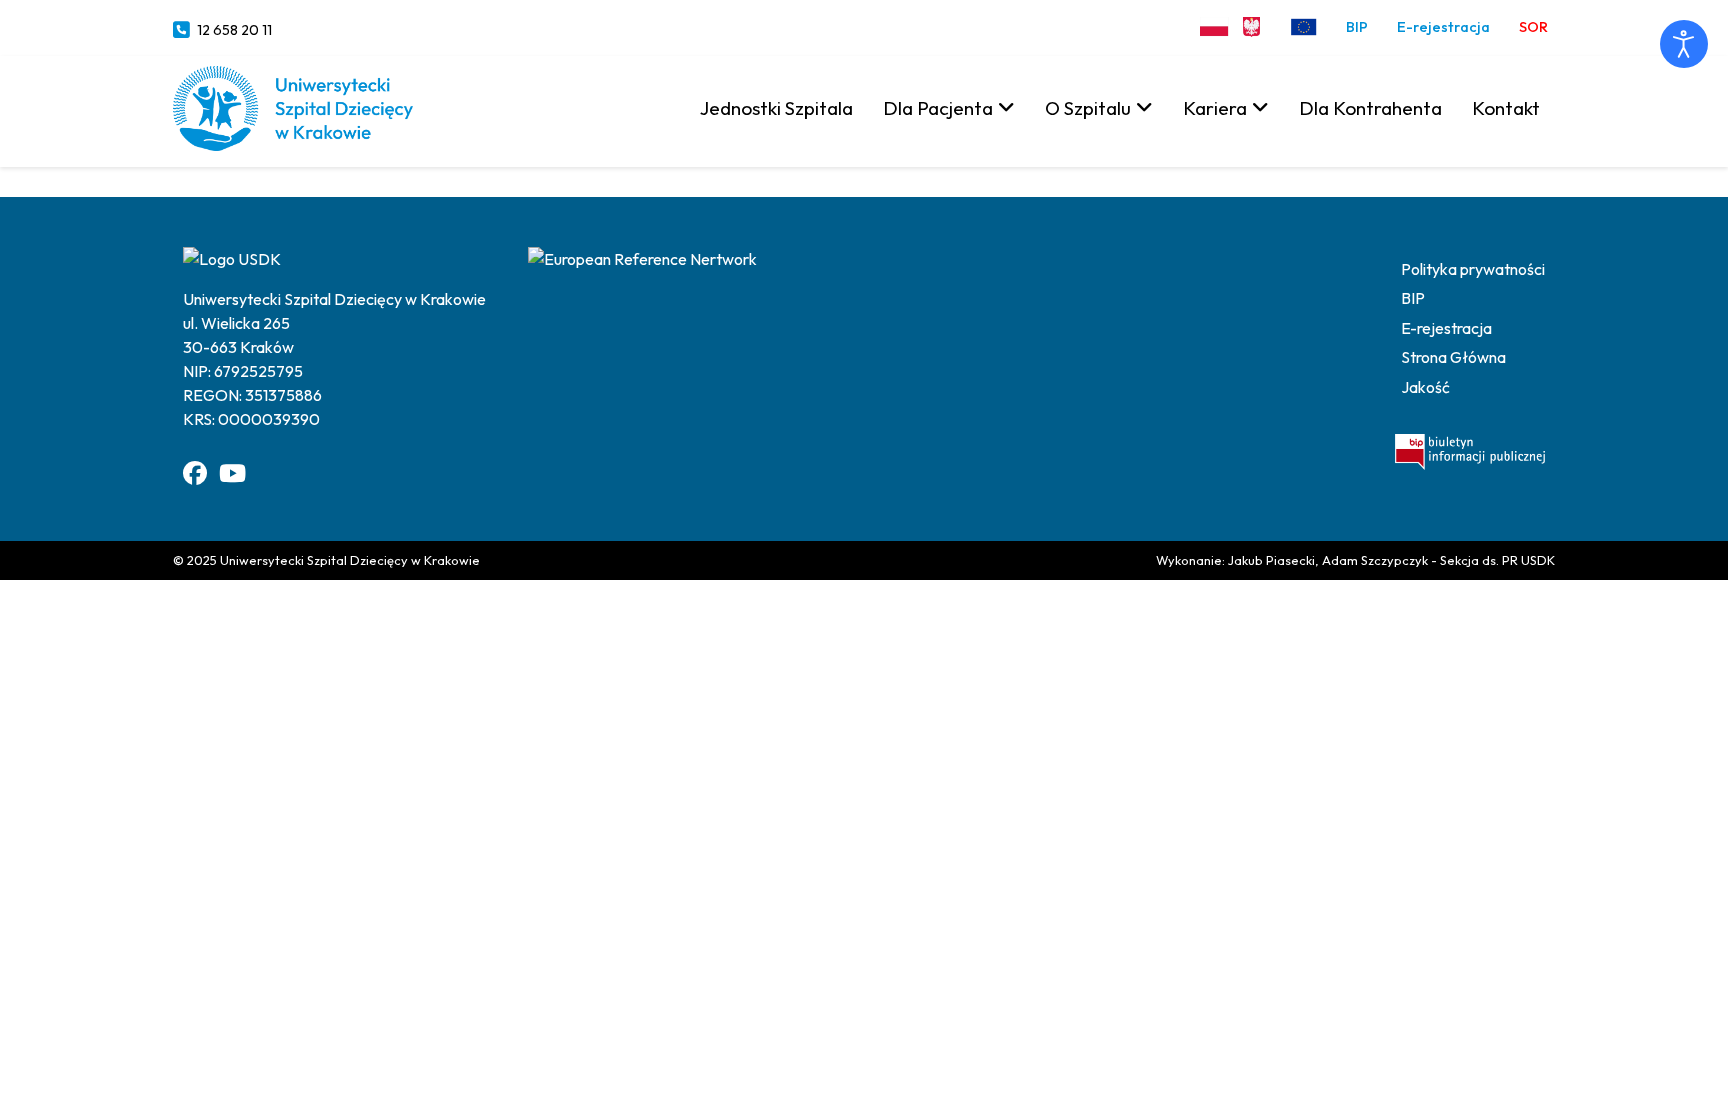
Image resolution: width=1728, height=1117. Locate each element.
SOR (1533, 27)
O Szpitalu (1088, 108)
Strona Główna (1453, 357)
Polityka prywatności (1473, 269)
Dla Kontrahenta (1370, 108)
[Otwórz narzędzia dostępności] (1684, 44)
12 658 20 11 (234, 30)
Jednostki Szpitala (776, 108)
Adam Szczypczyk (1375, 560)
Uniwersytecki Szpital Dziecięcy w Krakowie (350, 560)
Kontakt (1506, 108)
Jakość (1425, 387)
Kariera (1215, 108)
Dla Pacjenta (938, 108)
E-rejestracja (1443, 27)
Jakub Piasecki (1271, 560)
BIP (1357, 27)
